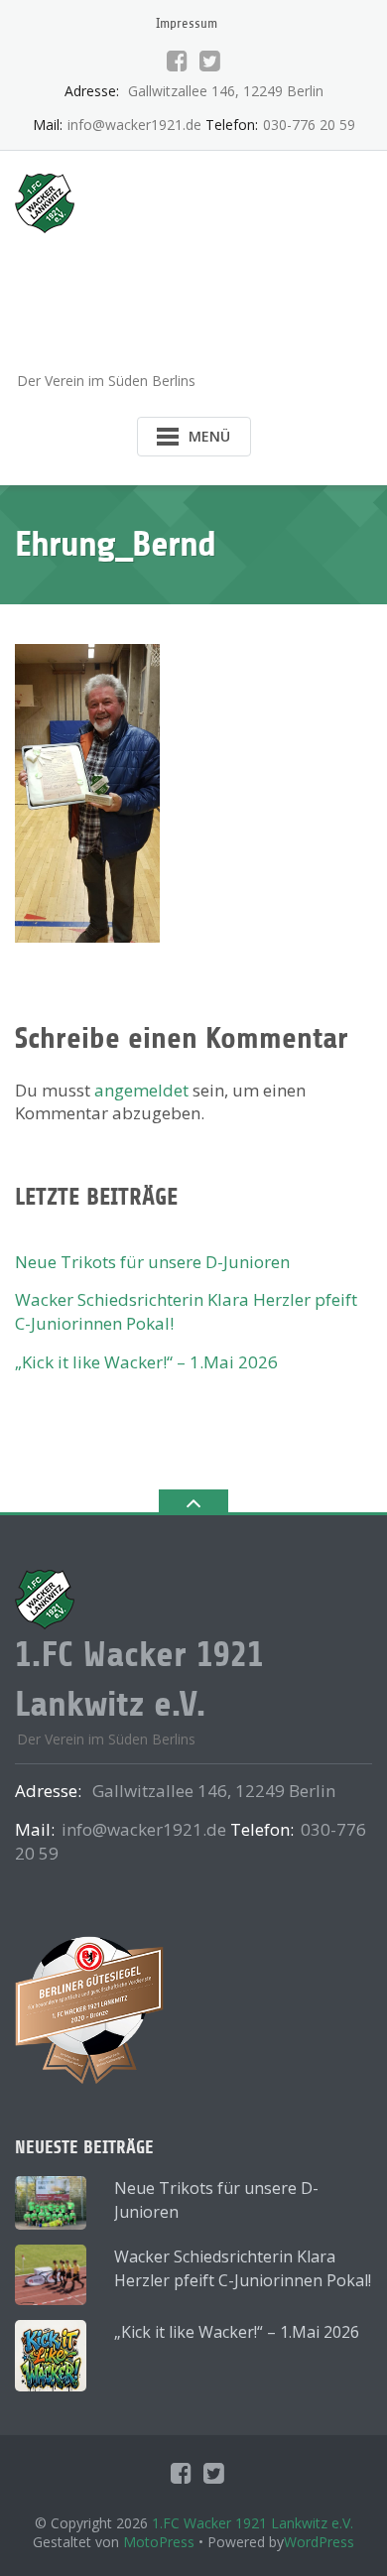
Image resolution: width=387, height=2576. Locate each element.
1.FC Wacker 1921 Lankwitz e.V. (253, 2523)
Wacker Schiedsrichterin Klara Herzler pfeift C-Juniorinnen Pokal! (243, 2268)
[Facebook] (177, 61)
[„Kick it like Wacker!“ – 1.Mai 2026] (51, 2356)
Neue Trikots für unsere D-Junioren (152, 1262)
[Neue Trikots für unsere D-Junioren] (51, 2203)
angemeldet (141, 1090)
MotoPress (159, 2542)
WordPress (319, 2542)
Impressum (187, 23)
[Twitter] (210, 61)
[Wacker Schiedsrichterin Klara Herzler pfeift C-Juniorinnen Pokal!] (51, 2274)
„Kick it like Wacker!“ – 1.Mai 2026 (146, 1362)
